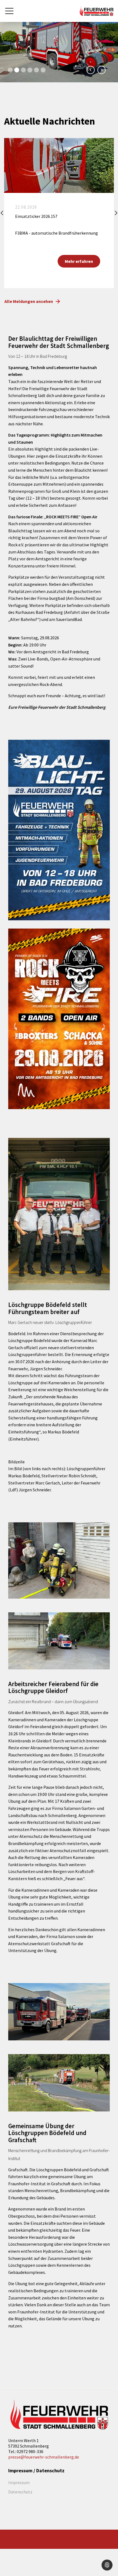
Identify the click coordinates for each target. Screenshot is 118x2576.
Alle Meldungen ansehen (29, 301)
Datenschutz (20, 2492)
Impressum (19, 2482)
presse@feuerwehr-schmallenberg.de (44, 2457)
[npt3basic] (96, 10)
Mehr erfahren (79, 261)
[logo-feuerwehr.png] (59, 2415)
